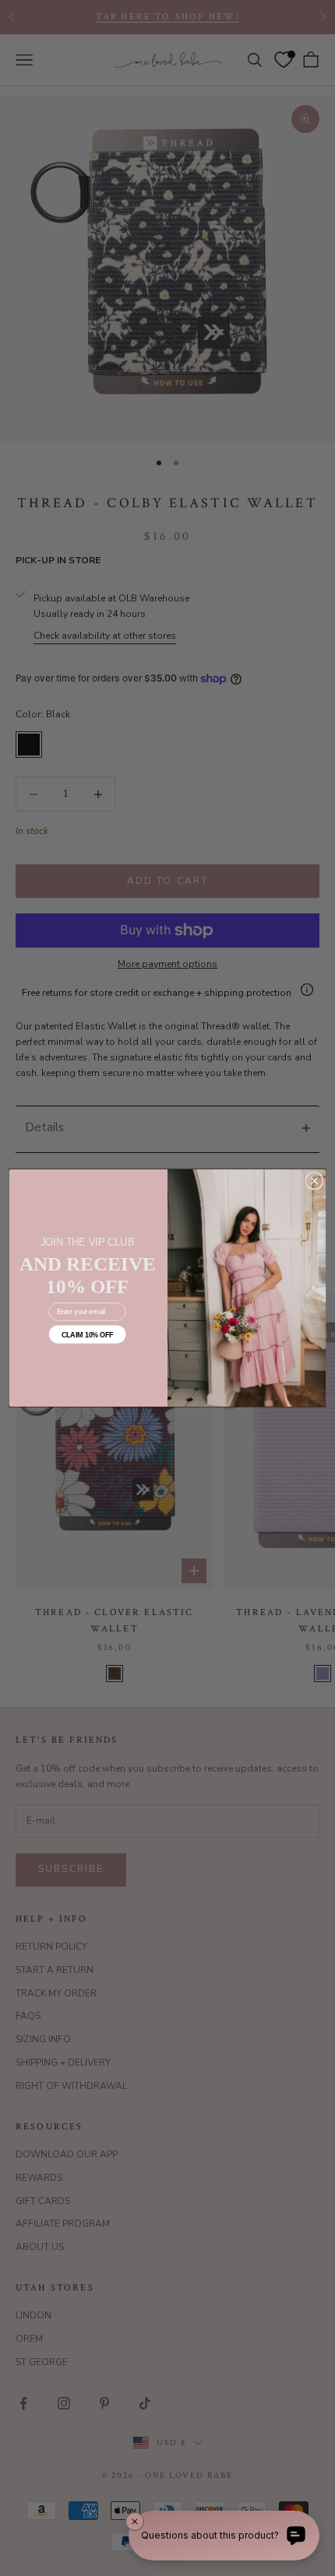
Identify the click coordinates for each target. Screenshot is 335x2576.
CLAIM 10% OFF (88, 1334)
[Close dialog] (314, 1181)
